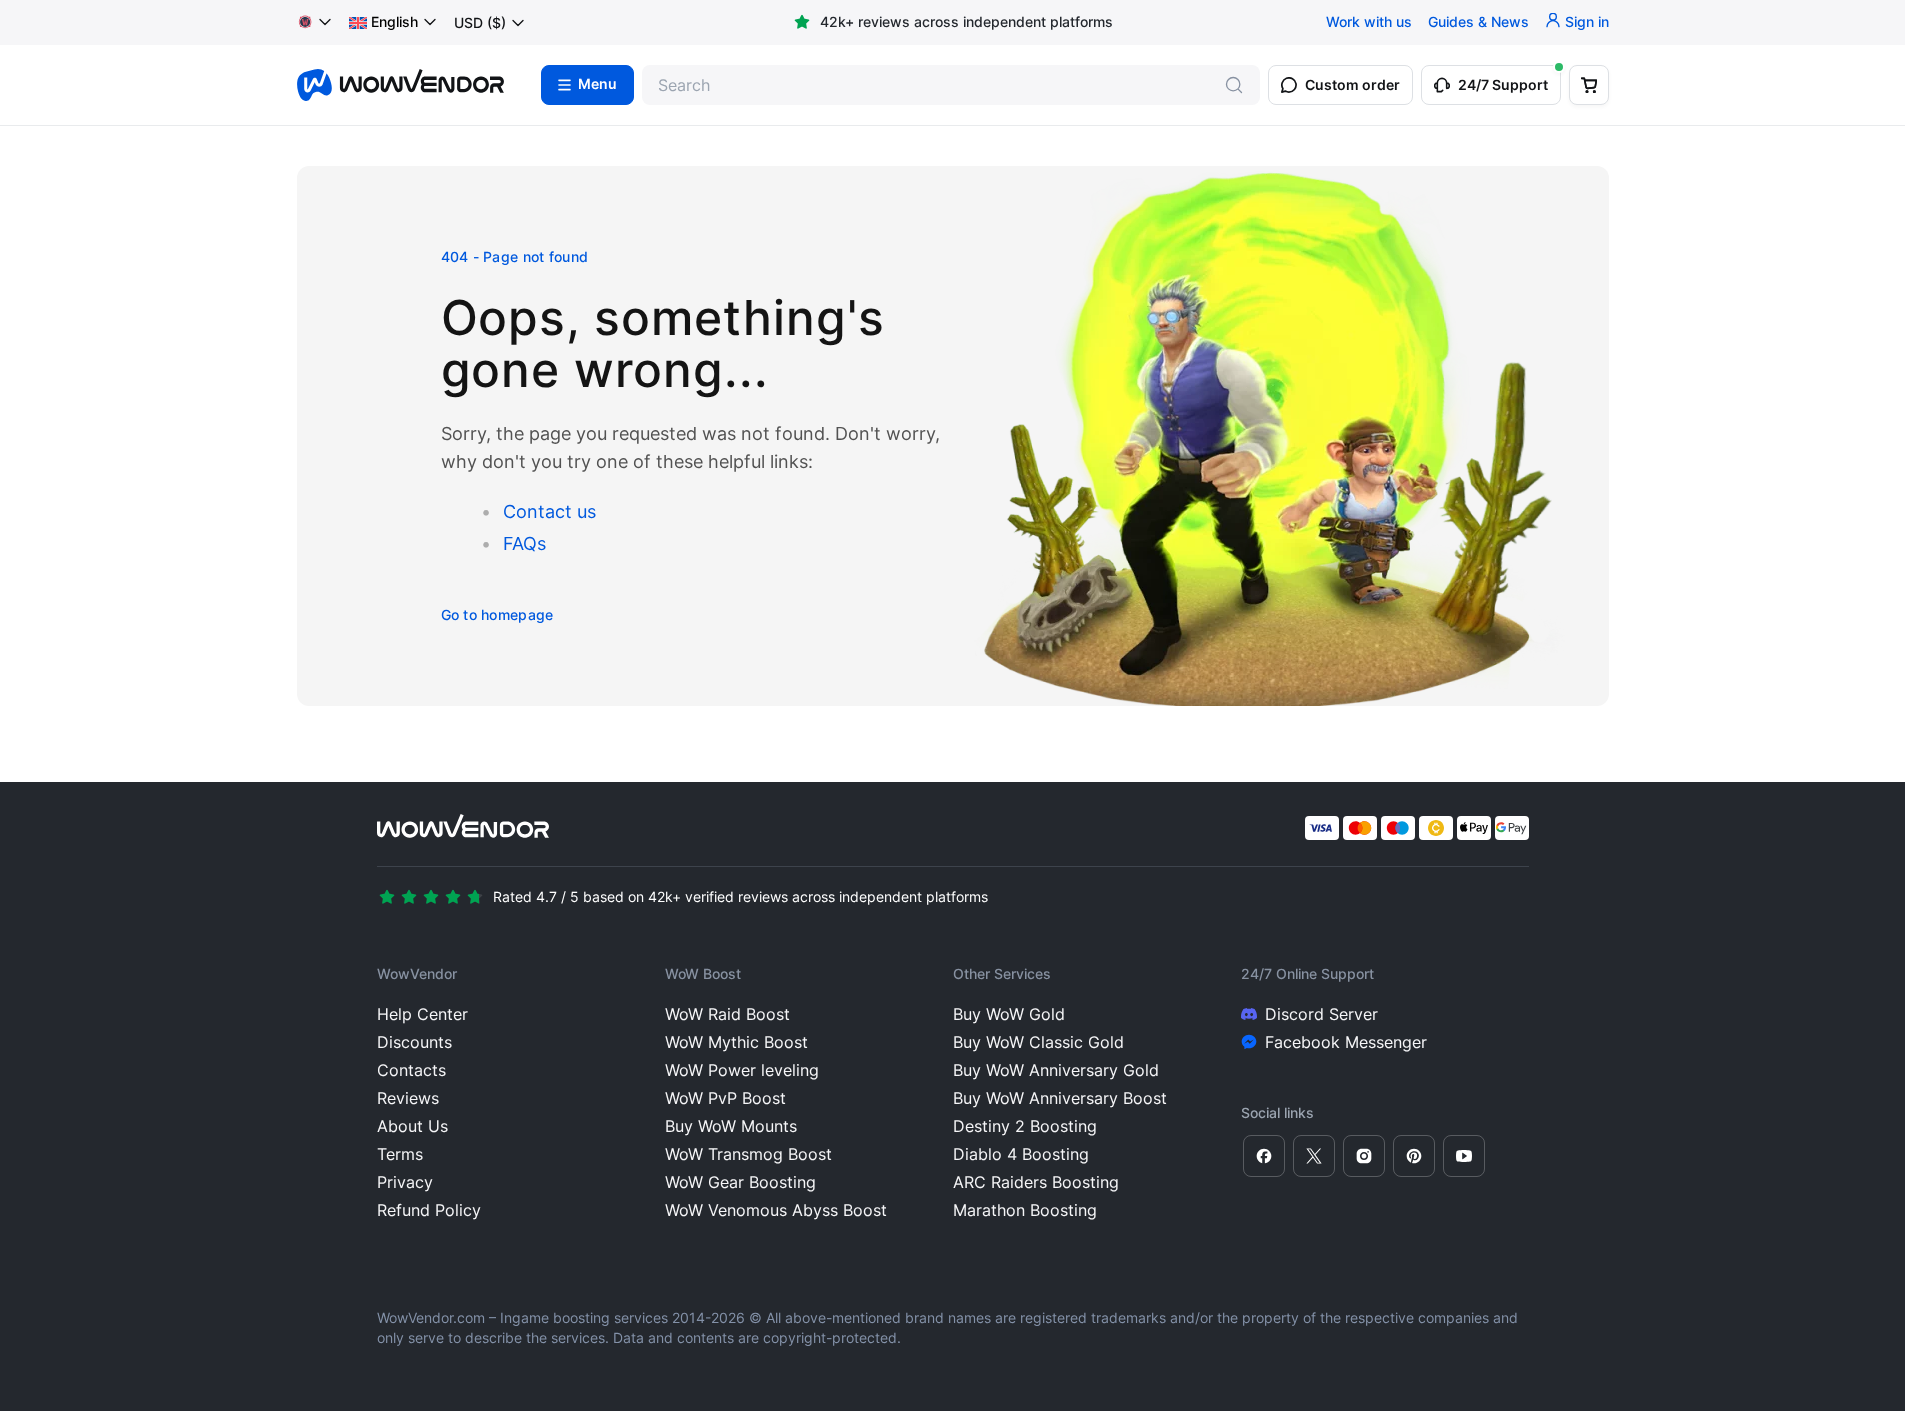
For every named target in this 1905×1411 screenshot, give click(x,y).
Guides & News (1478, 22)
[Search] (1234, 85)
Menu (597, 85)
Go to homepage (497, 614)
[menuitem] (383, 23)
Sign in (1587, 22)
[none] (393, 23)
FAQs (524, 543)
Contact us (549, 511)
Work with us (1369, 22)
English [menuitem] (394, 22)
